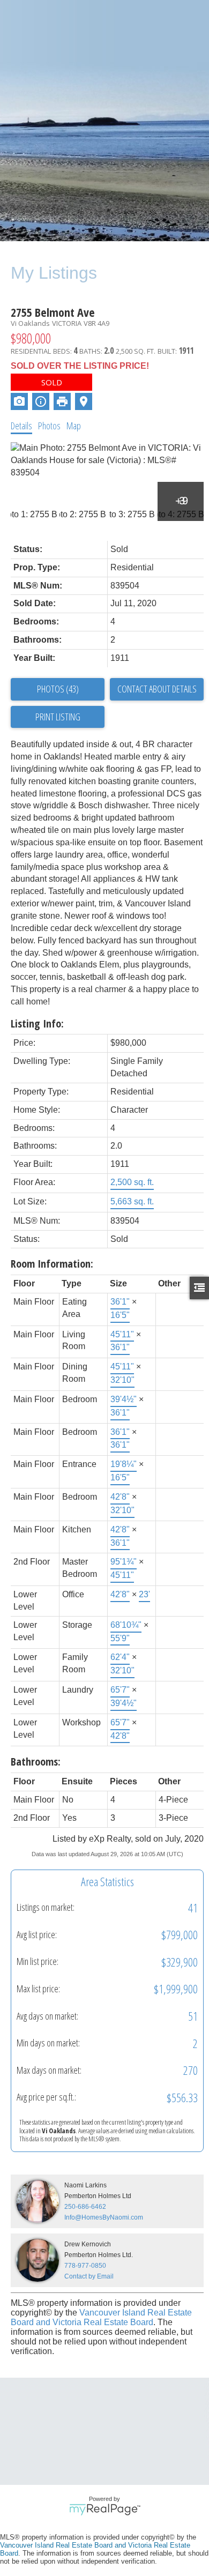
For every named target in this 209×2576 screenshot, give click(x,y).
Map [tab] (74, 426)
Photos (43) (58, 689)
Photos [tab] (49, 426)
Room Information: (52, 1264)
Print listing (58, 717)
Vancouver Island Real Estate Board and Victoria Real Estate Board (101, 2317)
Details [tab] (21, 426)
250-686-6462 (85, 2207)
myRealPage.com (105, 2510)
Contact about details (157, 689)
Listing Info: (37, 1023)
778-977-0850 (85, 2266)
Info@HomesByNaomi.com (104, 2217)
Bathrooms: (36, 1762)
